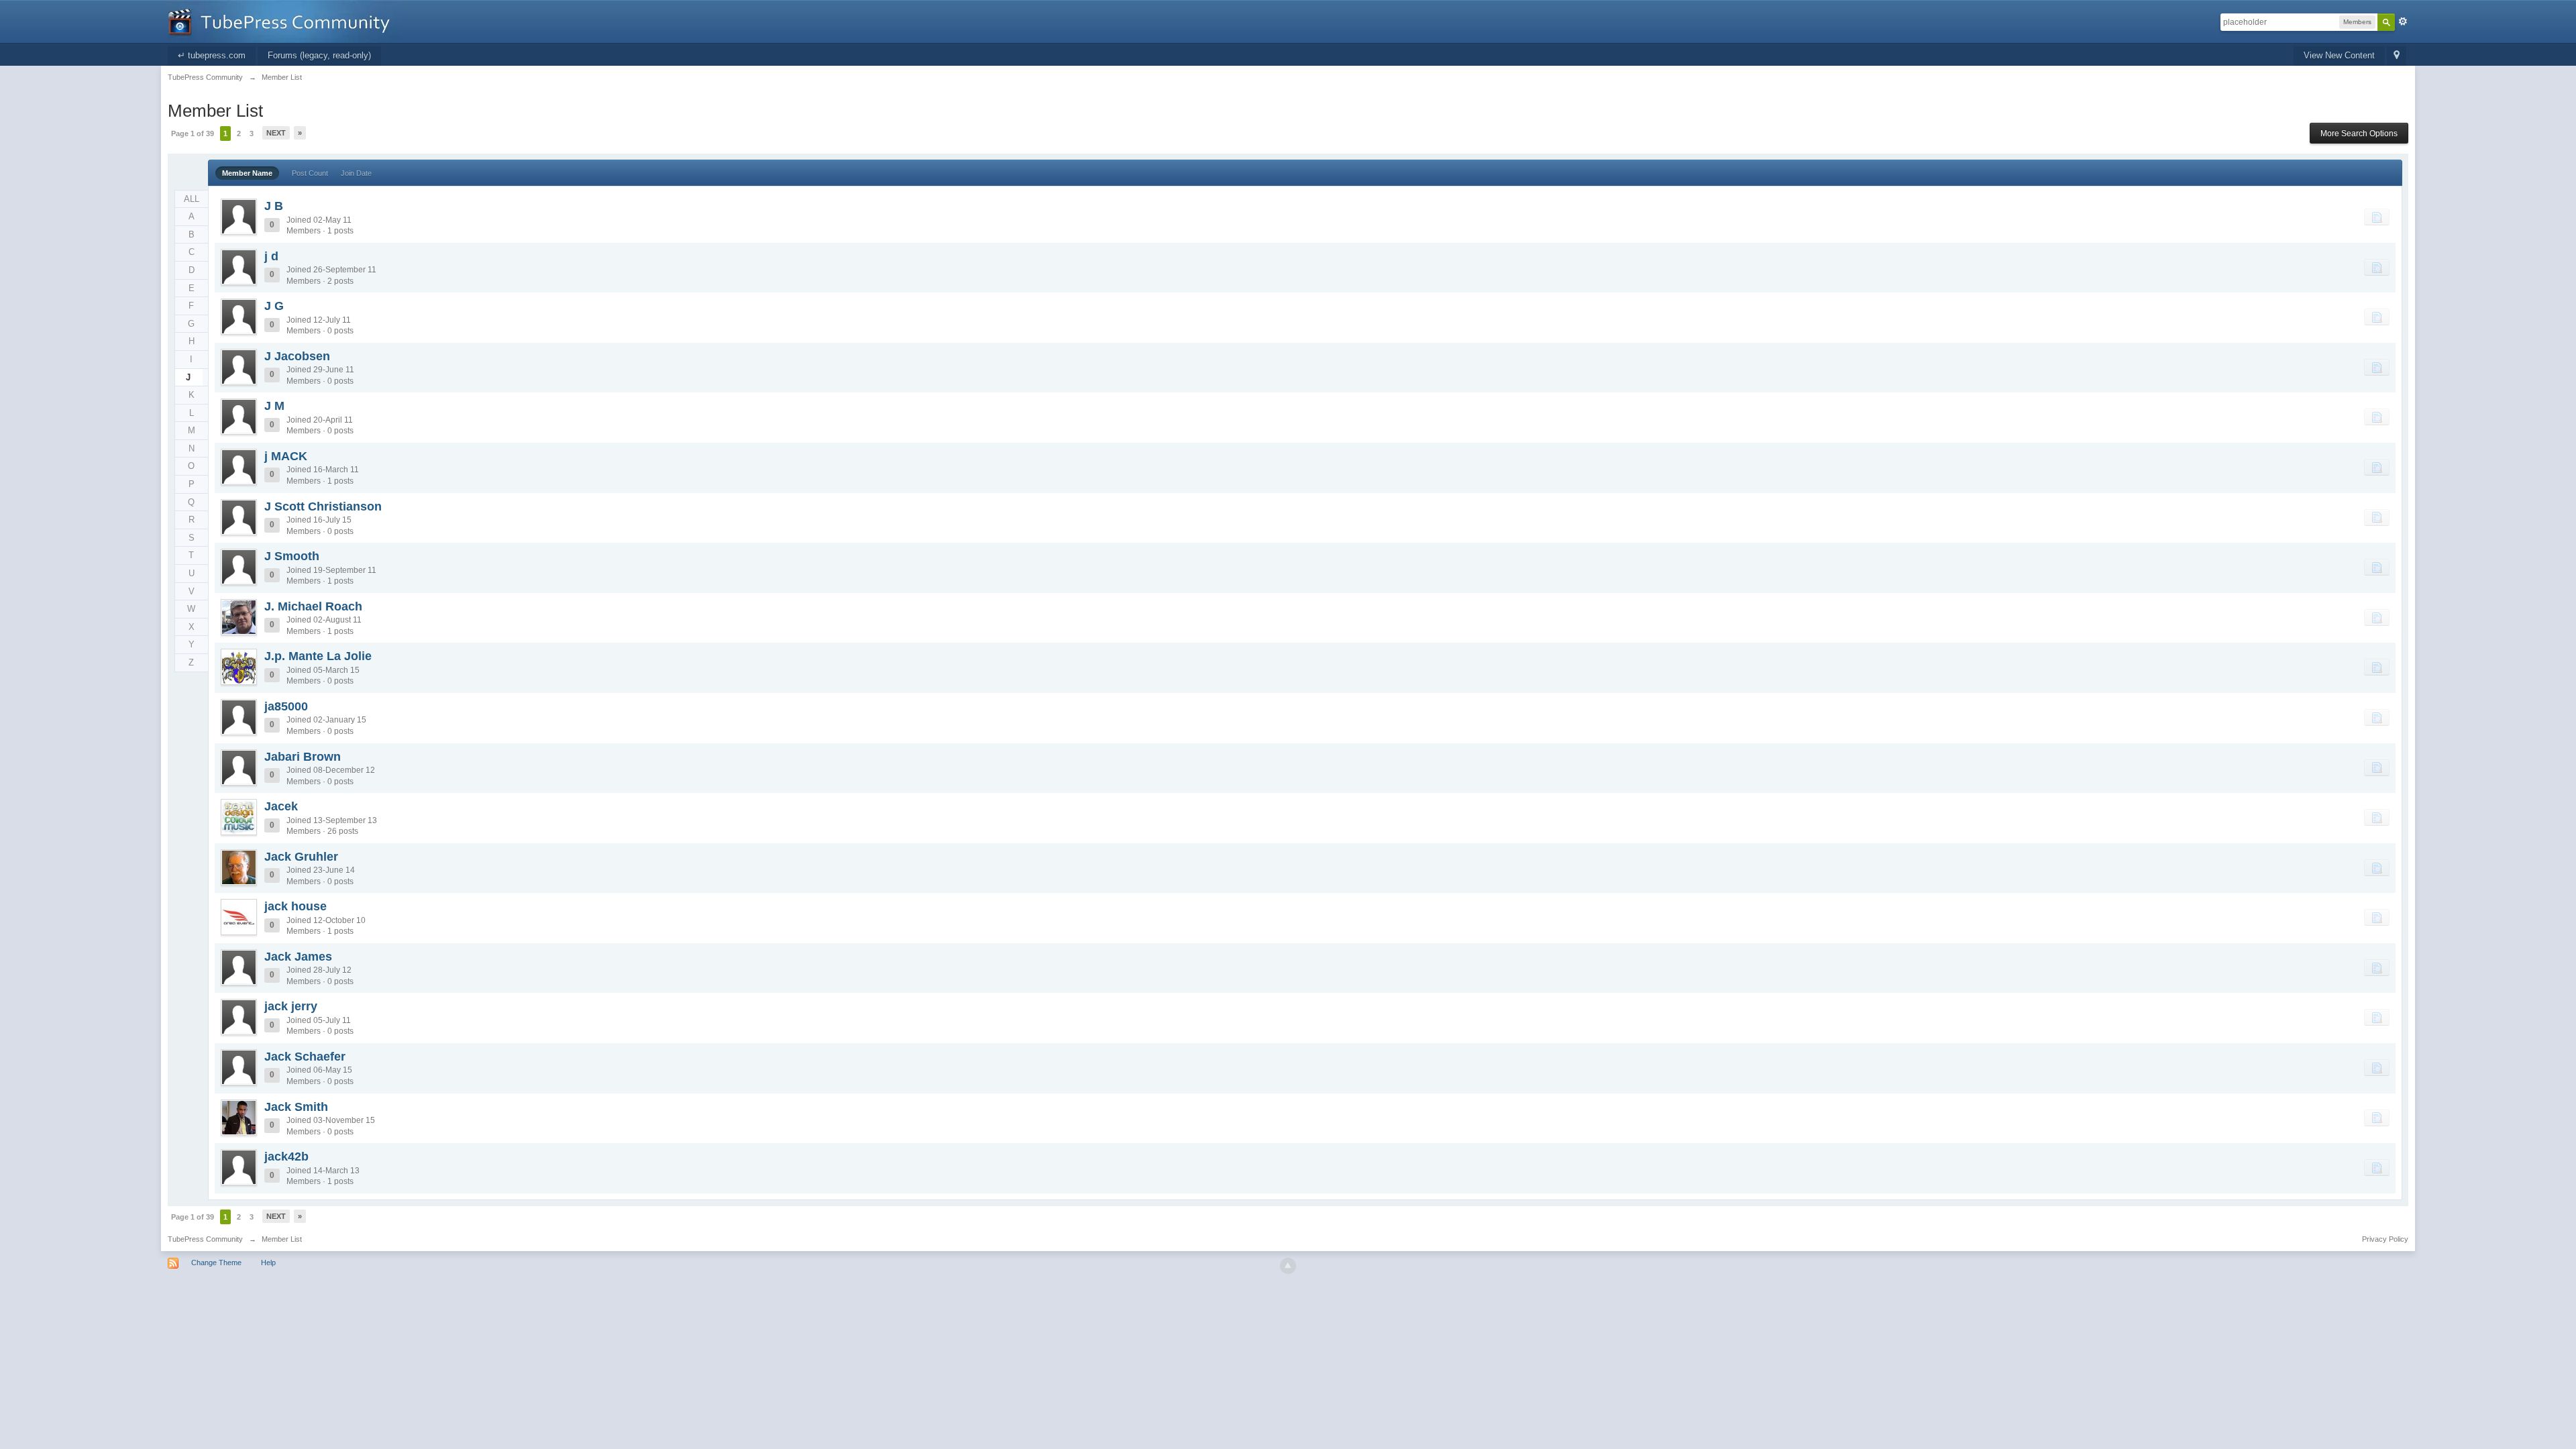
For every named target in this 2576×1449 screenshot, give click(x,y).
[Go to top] (1288, 1266)
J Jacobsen (297, 356)
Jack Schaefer (305, 1057)
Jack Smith (296, 1107)
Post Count (310, 173)
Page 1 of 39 (193, 133)
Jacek (281, 806)
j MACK (286, 456)
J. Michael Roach (313, 606)
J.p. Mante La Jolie (318, 656)
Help (268, 1263)
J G (274, 306)
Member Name (247, 173)
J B (274, 206)
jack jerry (291, 1006)
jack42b (286, 1157)
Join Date (356, 173)
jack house (296, 906)
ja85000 (286, 706)
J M (274, 406)
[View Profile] (239, 217)
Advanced (2403, 21)
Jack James (298, 957)
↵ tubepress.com (212, 55)
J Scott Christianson (323, 506)
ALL (192, 199)
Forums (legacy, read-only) (319, 55)
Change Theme (216, 1263)
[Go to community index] (284, 20)
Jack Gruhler (301, 857)
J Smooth (292, 556)
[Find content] (2377, 217)
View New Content (2339, 55)
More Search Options (2359, 133)
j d (271, 256)
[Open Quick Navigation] (2397, 56)
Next (276, 133)
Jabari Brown (303, 757)
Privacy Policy (2385, 1239)
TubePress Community (205, 1239)
